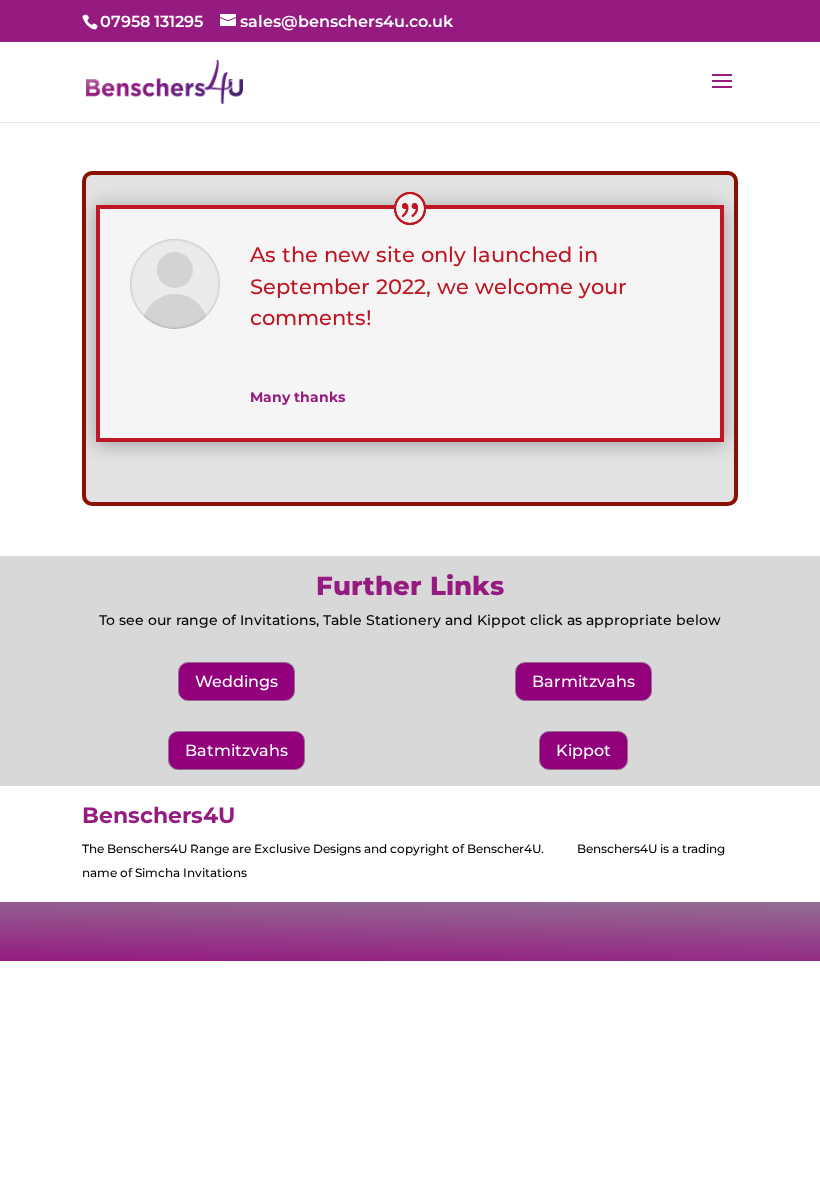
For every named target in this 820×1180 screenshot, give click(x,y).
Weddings (236, 681)
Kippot (583, 750)
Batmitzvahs (236, 750)
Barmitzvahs (583, 681)
